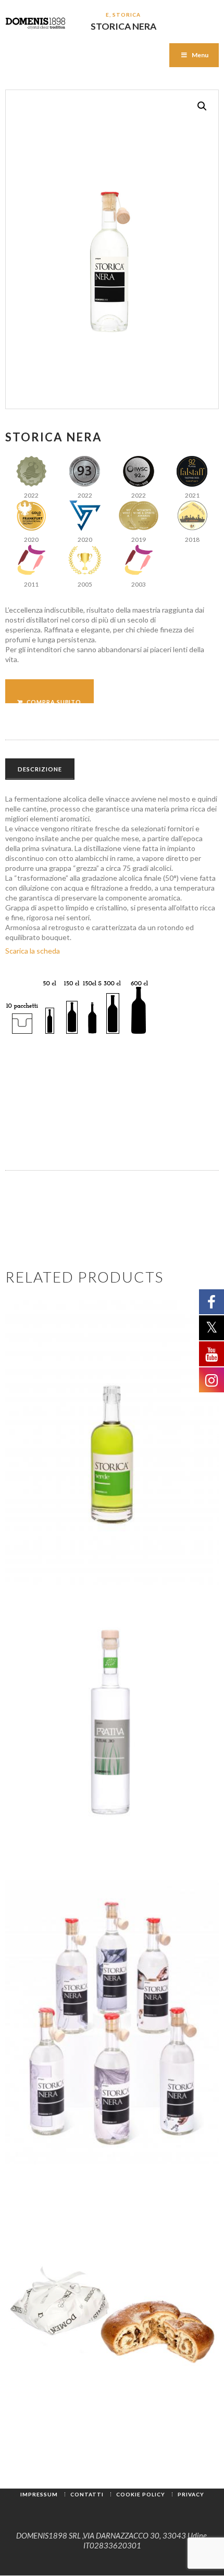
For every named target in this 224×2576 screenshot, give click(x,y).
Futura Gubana (112, 2350)
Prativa (112, 1771)
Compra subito (54, 701)
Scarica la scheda (33, 951)
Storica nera (126, 1982)
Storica (126, 15)
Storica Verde (112, 1481)
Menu (200, 55)
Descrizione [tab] (40, 769)
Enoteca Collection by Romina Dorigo (94, 2072)
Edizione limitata (55, 1970)
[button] (202, 106)
